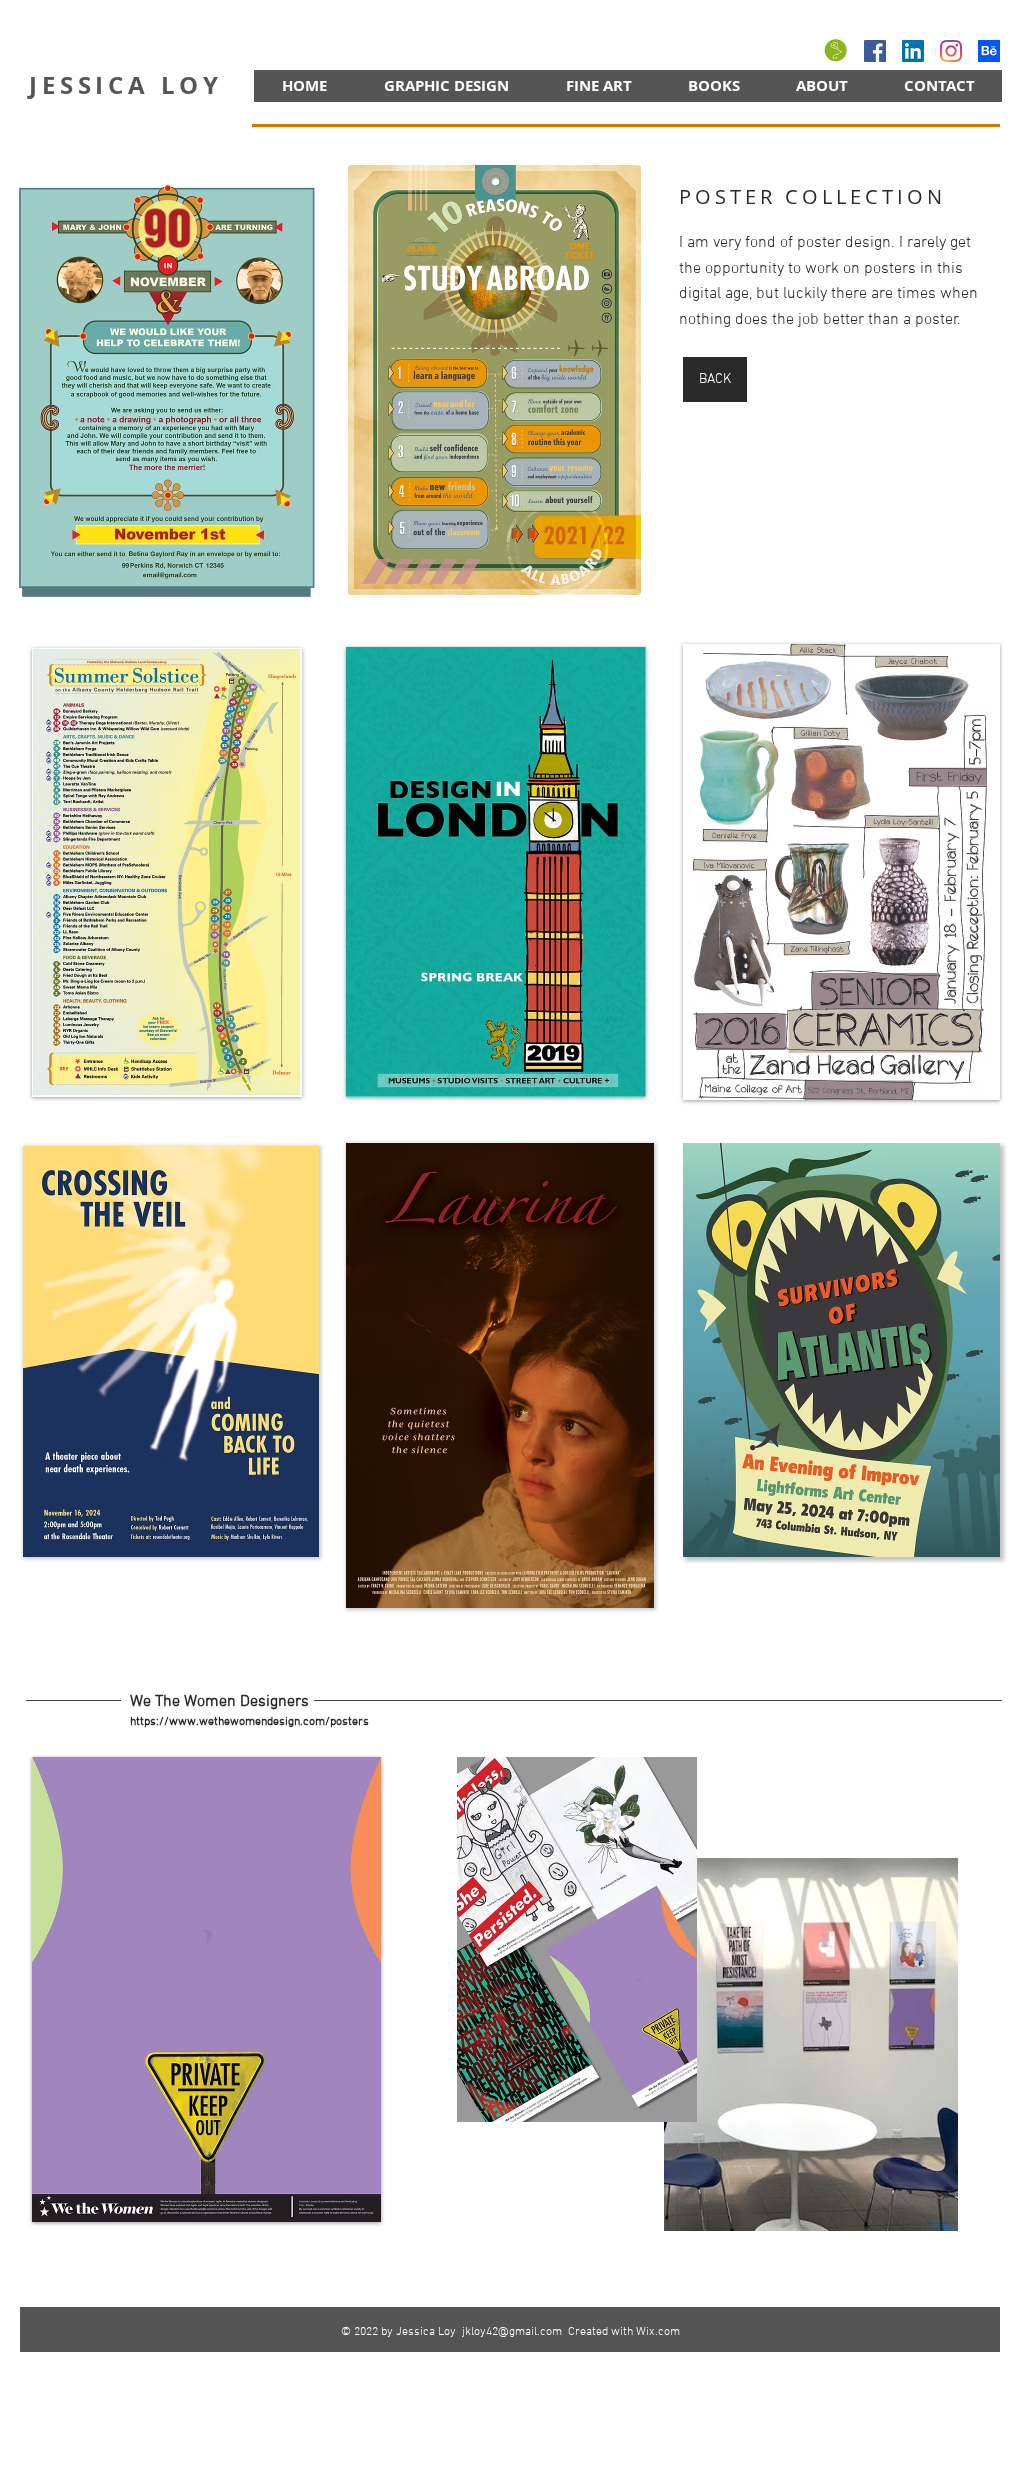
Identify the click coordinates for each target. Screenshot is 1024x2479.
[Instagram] (951, 51)
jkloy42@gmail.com (512, 2332)
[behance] (989, 51)
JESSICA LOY (126, 85)
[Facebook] (875, 51)
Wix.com (658, 2332)
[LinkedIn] (913, 51)
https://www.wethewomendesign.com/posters (249, 1722)
